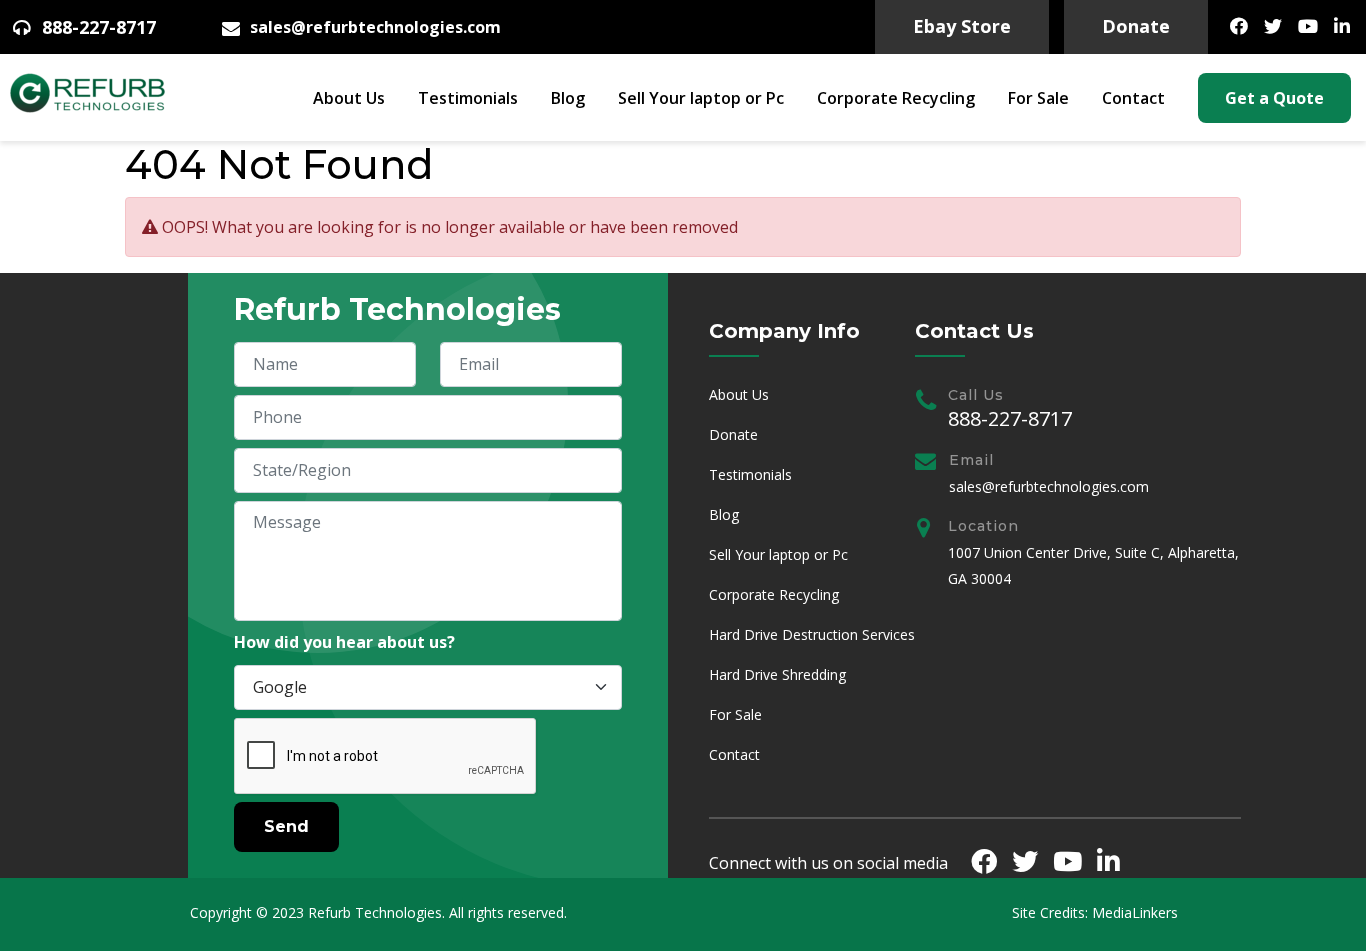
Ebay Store (962, 26)
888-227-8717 (99, 28)
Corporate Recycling (896, 98)
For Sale (1038, 98)
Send (286, 826)
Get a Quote (1274, 98)
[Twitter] (1273, 26)
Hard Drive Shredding (777, 674)
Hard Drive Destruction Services (812, 634)
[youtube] (1308, 26)
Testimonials (468, 98)
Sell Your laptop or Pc (701, 98)
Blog (568, 98)
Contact (1133, 98)
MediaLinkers (1135, 912)
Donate (1136, 26)
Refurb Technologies (375, 912)
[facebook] (1239, 26)
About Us (349, 98)
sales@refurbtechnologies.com (375, 27)
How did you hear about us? (344, 642)
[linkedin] (1342, 26)
